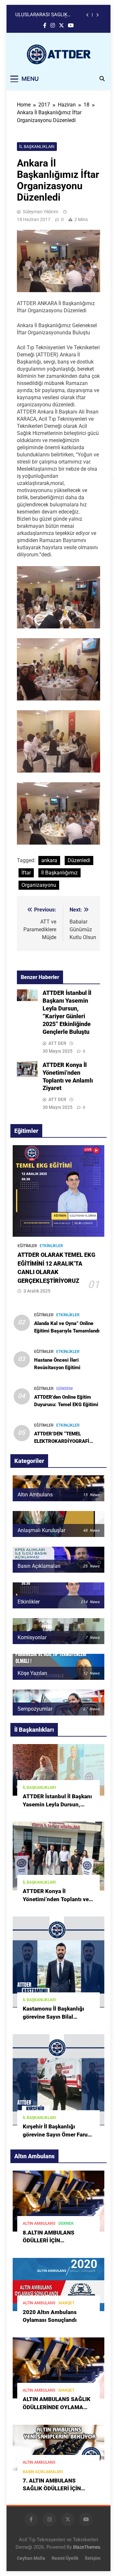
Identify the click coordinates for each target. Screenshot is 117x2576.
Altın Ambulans (39, 2223)
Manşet (66, 2303)
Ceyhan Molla (31, 2558)
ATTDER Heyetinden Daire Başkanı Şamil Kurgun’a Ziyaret (49, 15)
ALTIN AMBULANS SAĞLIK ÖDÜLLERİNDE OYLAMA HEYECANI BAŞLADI (57, 2407)
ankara (49, 860)
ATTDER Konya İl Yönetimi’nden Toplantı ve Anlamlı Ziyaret (56, 1899)
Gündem (65, 1389)
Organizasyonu (39, 885)
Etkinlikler (51, 1246)
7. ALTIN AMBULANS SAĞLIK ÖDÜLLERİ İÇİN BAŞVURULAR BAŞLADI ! (54, 2489)
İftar (26, 873)
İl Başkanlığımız (59, 873)
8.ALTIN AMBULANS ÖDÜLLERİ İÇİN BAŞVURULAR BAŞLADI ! (54, 2241)
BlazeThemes (87, 2547)
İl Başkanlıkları (37, 147)
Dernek (66, 2223)
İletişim (93, 2558)
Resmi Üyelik (65, 2558)
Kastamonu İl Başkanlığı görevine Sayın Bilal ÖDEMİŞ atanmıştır (53, 2017)
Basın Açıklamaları (43, 2472)
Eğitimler (27, 1246)
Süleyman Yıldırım (40, 212)
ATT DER (57, 1043)
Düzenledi (79, 860)
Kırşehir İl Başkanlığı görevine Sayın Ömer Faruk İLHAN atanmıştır (57, 2135)
